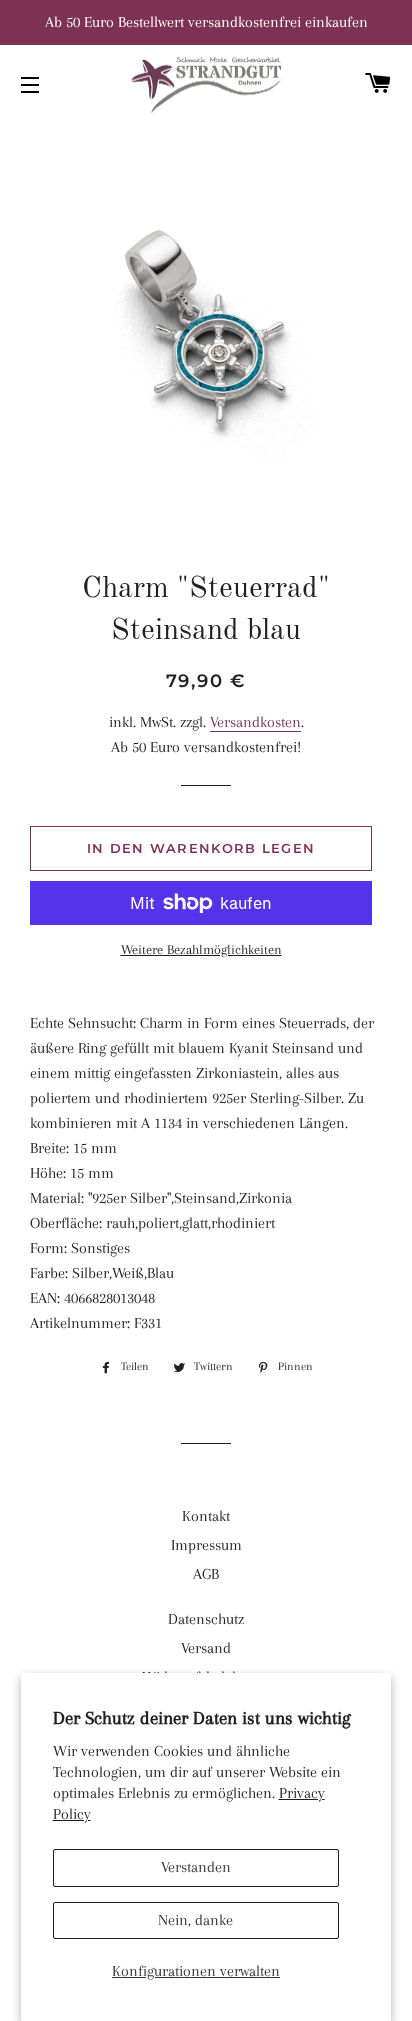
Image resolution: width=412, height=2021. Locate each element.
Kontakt (206, 1516)
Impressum (206, 1545)
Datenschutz (206, 1619)
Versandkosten (255, 722)
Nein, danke (195, 1920)
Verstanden (196, 1867)
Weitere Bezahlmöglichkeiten (201, 949)
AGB (206, 1574)
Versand (206, 1648)
